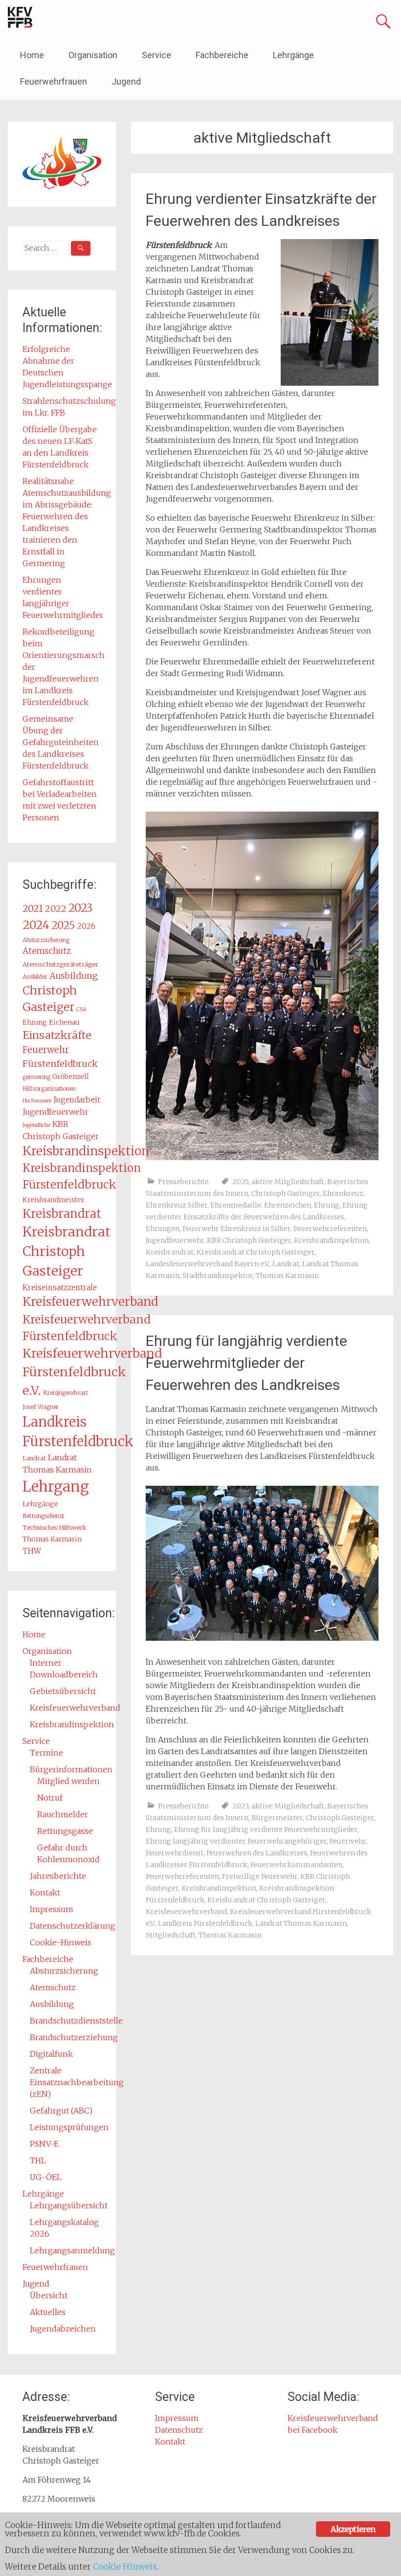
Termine (46, 1753)
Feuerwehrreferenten (330, 1229)
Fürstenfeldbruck (60, 1064)
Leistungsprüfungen (69, 2127)
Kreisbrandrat (170, 1252)
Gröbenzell (71, 1077)
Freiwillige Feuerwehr (260, 1876)
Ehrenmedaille (236, 1205)
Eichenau (64, 1023)
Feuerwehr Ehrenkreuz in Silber (236, 1229)
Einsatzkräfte (57, 1035)
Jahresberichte (58, 1876)
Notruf (50, 1798)
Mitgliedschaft (171, 1935)
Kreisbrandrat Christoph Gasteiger (256, 1252)
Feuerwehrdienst (175, 1853)
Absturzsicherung (46, 940)
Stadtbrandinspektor (218, 1276)
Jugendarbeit (77, 1100)
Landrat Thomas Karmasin (301, 1923)
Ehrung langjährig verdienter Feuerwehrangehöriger (236, 1841)
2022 (56, 909)
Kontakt (45, 1893)
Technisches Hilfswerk (54, 1528)
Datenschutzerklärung (73, 1926)
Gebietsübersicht (63, 1691)
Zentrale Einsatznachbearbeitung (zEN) (77, 2082)
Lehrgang (56, 1486)
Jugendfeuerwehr (175, 1240)
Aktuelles (48, 2312)
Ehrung (327, 1205)
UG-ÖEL (46, 2177)
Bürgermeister (277, 1818)
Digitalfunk (51, 2054)
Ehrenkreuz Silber (177, 1205)
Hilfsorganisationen (49, 1089)
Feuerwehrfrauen (54, 81)
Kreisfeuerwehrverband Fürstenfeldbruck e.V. (92, 1372)
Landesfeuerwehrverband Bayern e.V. (208, 1264)
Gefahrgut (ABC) (61, 2111)
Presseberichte (183, 1182)
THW (32, 1551)
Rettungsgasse (65, 1831)
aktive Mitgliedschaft (288, 1182)
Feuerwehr (348, 1841)
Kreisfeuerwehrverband (186, 1912)
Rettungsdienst (44, 1516)
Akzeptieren (353, 2529)
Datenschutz (179, 2430)
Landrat (286, 1264)
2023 (240, 1806)
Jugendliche (36, 1125)
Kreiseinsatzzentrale (60, 1288)
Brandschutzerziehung (74, 2037)
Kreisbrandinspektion (331, 1240)
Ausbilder (35, 977)
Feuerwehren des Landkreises (257, 1853)
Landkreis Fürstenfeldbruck (205, 1923)
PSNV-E (44, 2144)
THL (38, 2160)
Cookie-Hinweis (61, 1942)
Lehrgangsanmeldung (72, 2250)
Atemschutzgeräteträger (60, 964)
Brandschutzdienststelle (76, 2021)
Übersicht (49, 2295)
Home (32, 55)
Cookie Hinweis (125, 2567)
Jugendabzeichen (63, 2329)
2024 (36, 925)
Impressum (52, 1909)
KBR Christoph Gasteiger (249, 1240)
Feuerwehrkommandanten (296, 1865)
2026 (86, 926)
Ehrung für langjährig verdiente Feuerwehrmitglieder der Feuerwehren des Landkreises (246, 1363)
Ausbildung (74, 976)
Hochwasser (37, 1101)
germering (36, 1077)
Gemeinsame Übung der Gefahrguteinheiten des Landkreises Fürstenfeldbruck (61, 742)
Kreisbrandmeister (53, 1200)
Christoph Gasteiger (286, 1193)
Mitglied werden (68, 1781)
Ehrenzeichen (288, 1205)
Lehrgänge (293, 55)
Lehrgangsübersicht (69, 2205)
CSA (81, 1009)
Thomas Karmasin (287, 1276)
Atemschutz (47, 951)
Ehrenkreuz (343, 1193)
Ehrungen (163, 1229)
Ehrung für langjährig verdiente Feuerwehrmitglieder (266, 1829)
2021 (33, 908)
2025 (240, 1182)
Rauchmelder (63, 1814)
